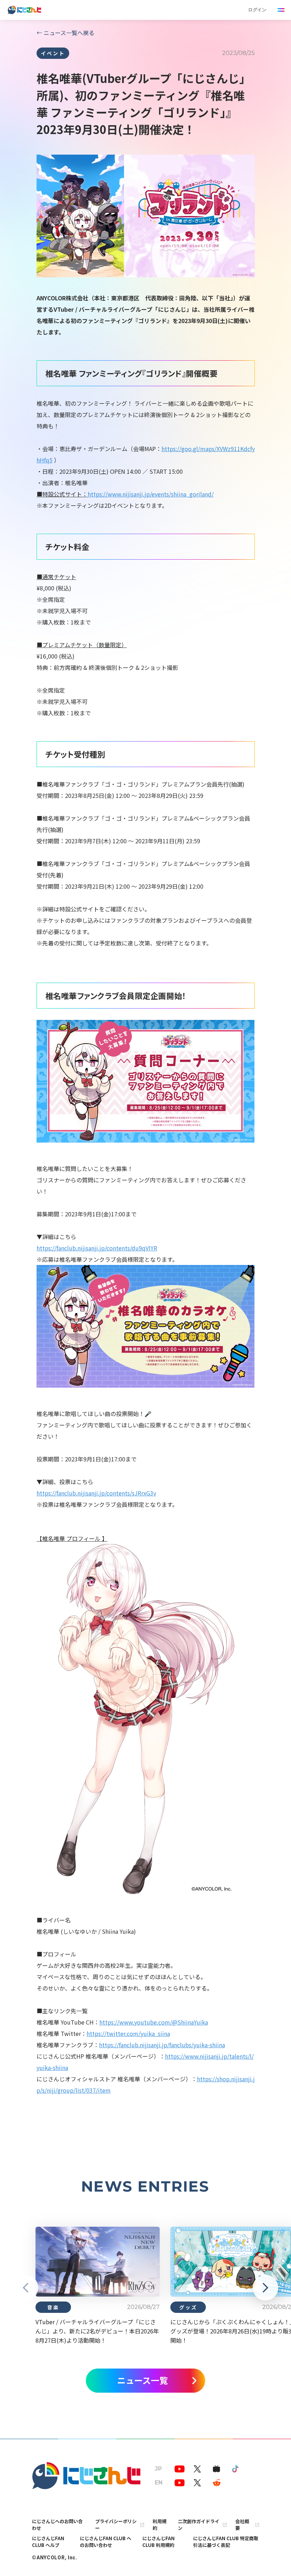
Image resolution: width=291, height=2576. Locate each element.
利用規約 (160, 2525)
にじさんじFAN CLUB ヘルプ (48, 2542)
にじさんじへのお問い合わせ (57, 2525)
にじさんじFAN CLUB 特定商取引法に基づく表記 (226, 2542)
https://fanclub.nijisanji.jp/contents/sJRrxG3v (96, 1493)
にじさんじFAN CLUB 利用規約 (158, 2542)
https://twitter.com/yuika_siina (128, 2033)
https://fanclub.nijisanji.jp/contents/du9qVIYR (97, 1248)
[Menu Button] (281, 10)
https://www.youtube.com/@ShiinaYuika (154, 2022)
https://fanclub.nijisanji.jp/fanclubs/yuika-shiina (162, 2045)
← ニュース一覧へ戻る (65, 33)
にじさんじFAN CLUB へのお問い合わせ (106, 2542)
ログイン (257, 10)
